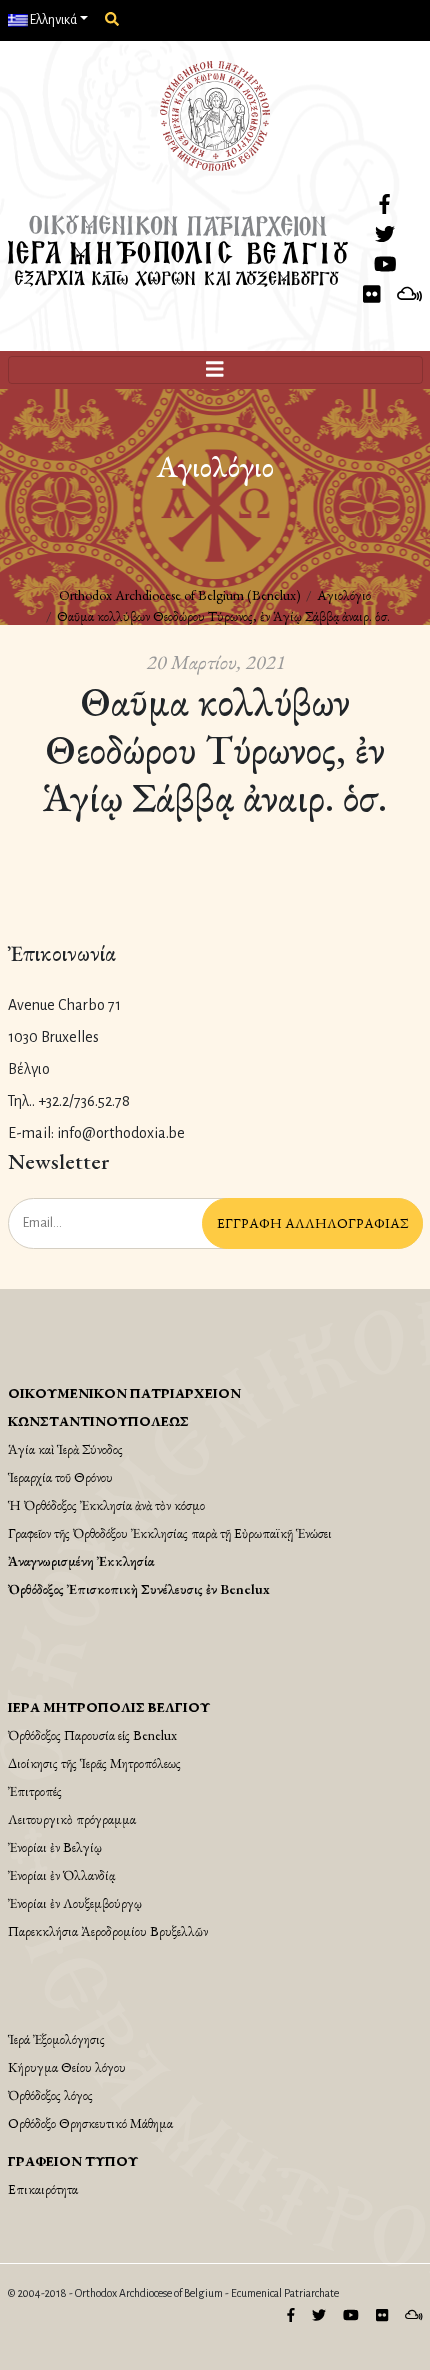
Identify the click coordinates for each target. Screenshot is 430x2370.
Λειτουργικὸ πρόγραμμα (72, 1819)
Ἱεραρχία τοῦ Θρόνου (60, 1477)
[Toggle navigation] (215, 370)
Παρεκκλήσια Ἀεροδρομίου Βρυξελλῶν (108, 1931)
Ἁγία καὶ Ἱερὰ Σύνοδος (65, 1449)
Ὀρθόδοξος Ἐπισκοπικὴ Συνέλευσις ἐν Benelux (139, 1589)
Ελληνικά (52, 20)
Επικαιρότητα (43, 2189)
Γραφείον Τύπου (73, 2161)
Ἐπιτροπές (35, 1791)
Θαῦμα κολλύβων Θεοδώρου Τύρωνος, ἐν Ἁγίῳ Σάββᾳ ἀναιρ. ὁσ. (223, 616)
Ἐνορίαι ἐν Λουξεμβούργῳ (75, 1903)
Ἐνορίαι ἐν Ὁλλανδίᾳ (61, 1875)
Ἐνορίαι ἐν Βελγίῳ (55, 1847)
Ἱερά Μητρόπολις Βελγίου (109, 1707)
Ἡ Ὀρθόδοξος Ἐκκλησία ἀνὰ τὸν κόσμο (106, 1505)
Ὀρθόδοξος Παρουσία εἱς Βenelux (92, 1735)
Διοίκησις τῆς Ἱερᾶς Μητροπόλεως (94, 1763)
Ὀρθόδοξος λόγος (50, 2095)
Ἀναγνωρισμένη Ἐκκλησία (81, 1561)
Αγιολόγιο (344, 595)
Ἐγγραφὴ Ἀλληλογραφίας (312, 1223)
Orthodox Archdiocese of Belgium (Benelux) (180, 595)
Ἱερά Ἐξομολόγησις (56, 2039)
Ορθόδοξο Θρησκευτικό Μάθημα (90, 2123)
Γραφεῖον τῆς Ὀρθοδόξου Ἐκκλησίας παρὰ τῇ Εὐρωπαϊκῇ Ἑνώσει (170, 1533)
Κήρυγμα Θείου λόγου (67, 2067)
